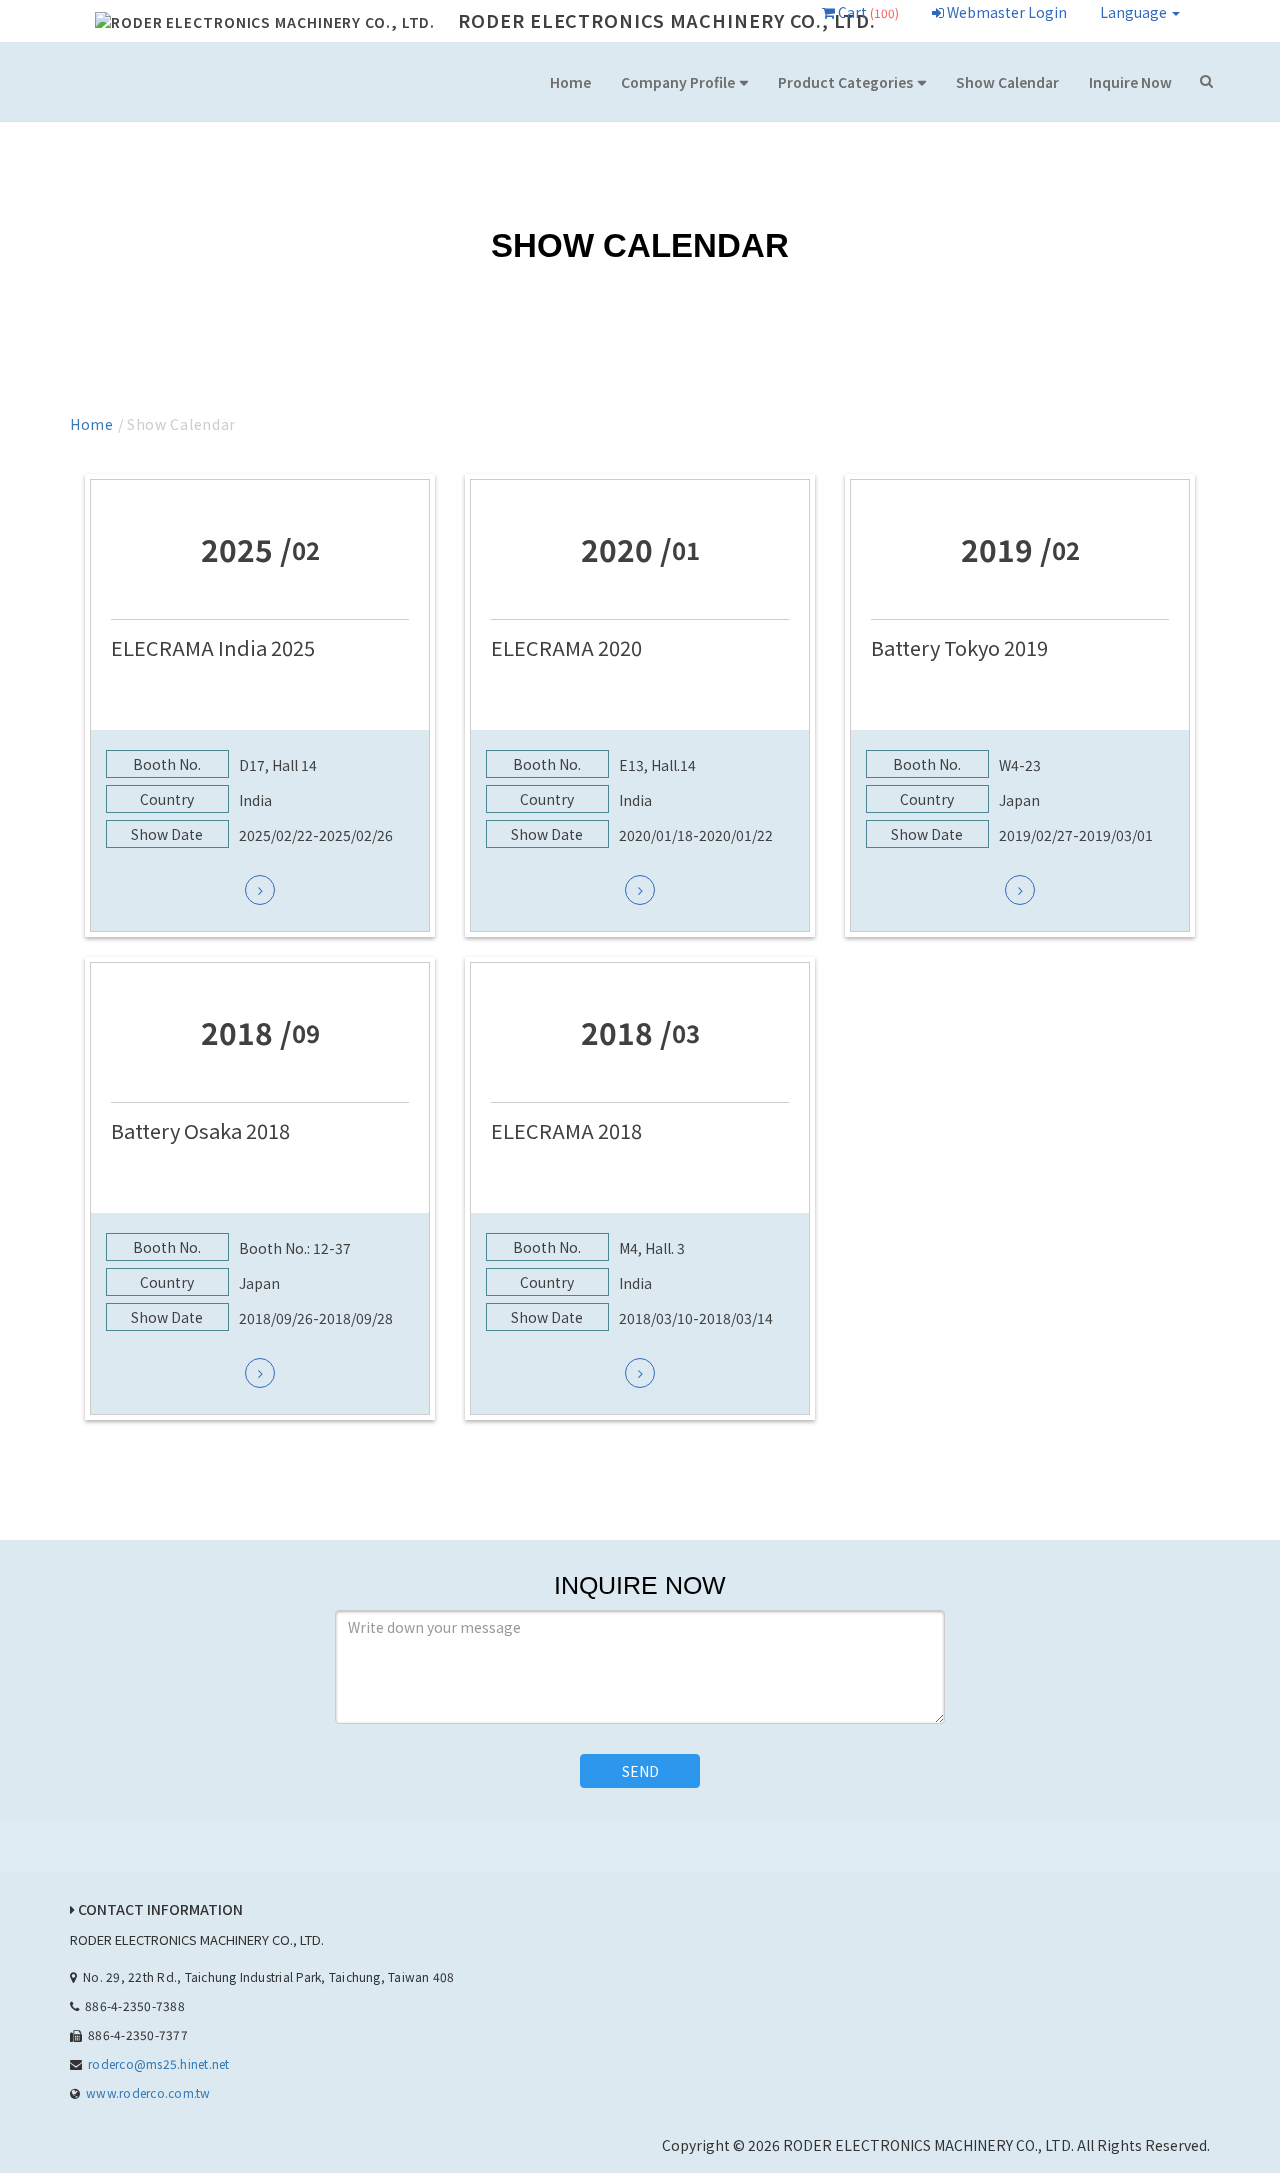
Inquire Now (1130, 82)
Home (570, 82)
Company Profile (678, 82)
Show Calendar (1007, 82)
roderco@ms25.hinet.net (158, 2063)
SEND (640, 1771)
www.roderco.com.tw (148, 2092)
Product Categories (845, 82)
